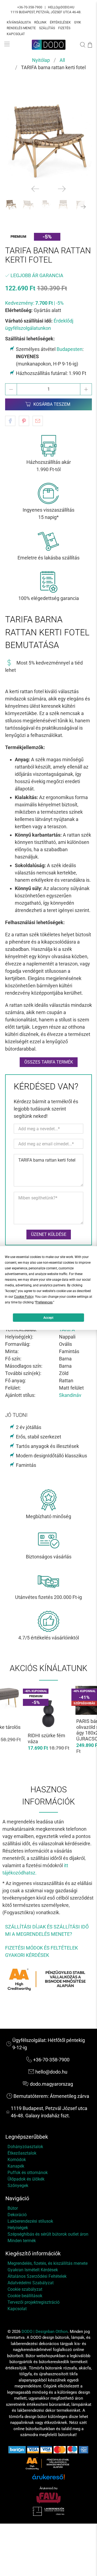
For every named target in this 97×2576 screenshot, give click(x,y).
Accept (48, 1318)
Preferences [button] (44, 1302)
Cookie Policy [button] (24, 1297)
